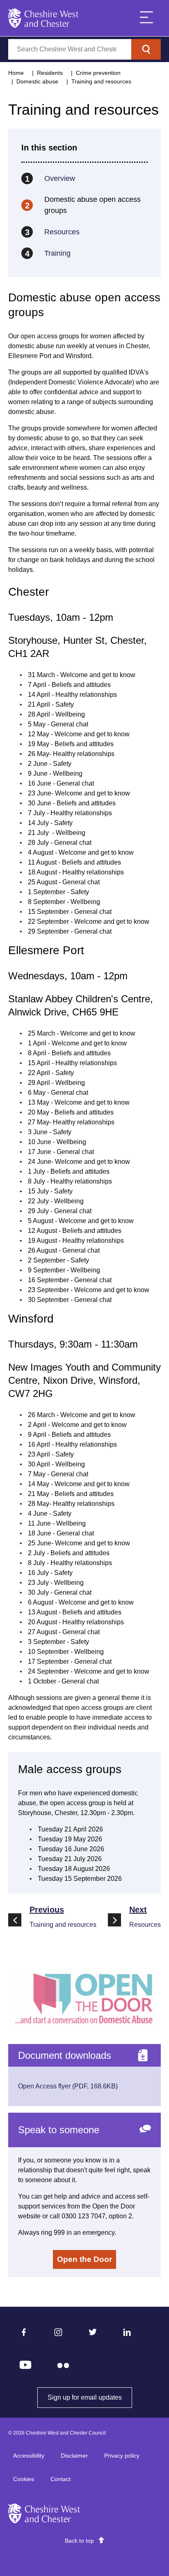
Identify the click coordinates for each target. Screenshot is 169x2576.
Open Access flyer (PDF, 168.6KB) (68, 2086)
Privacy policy (122, 2456)
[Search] (146, 49)
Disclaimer (74, 2456)
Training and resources (101, 81)
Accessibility (29, 2456)
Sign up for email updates (90, 2397)
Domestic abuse (37, 81)
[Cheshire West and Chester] (43, 18)
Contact (61, 2479)
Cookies (24, 2479)
